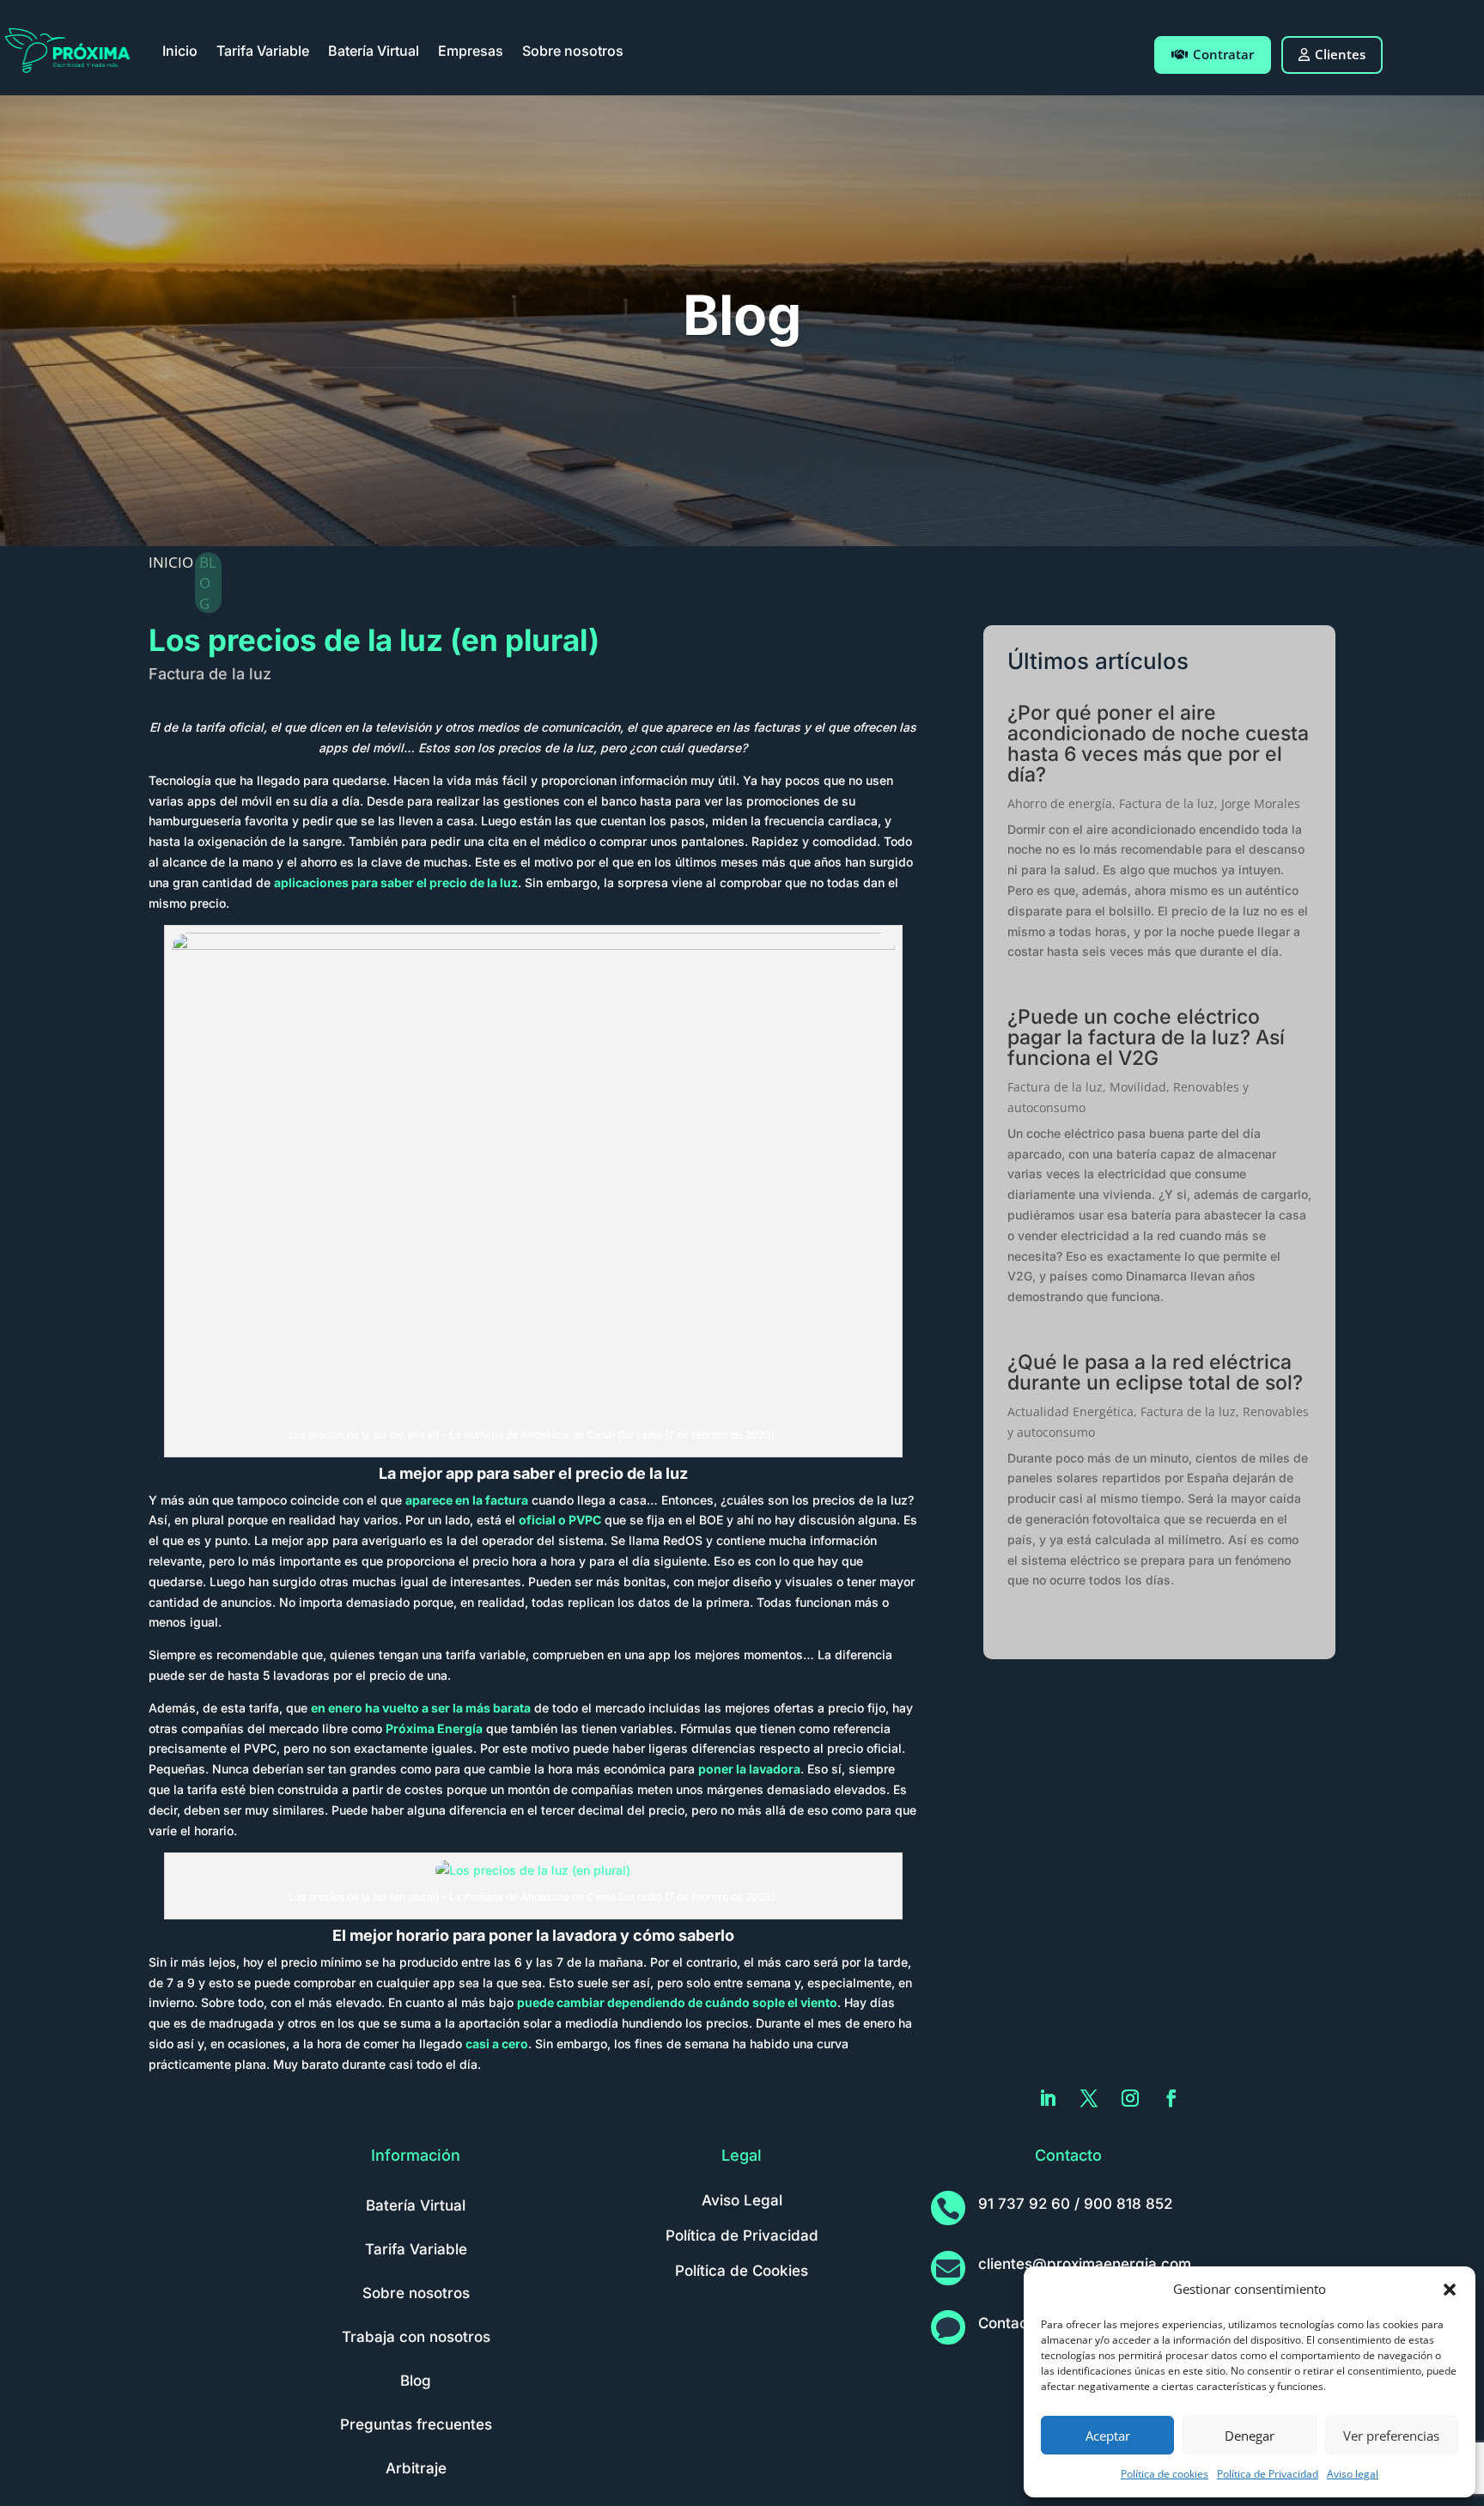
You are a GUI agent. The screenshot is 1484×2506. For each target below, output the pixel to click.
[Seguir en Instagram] (1130, 2098)
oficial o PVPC (560, 1520)
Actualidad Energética (1070, 1411)
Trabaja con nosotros (416, 2337)
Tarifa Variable (263, 51)
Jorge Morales (1261, 803)
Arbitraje (416, 2468)
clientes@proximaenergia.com (1085, 2264)
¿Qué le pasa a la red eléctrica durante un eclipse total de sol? (1155, 1372)
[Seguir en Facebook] (1171, 2098)
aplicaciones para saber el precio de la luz (396, 882)
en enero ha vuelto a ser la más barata (421, 1708)
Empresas (471, 51)
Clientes (1340, 54)
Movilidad (1138, 1087)
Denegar (1250, 2436)
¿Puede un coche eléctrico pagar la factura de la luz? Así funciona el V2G (1146, 1037)
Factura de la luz (210, 674)
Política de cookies (1165, 2474)
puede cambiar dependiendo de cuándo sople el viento (677, 2002)
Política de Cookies (742, 2271)
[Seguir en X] (1089, 2098)
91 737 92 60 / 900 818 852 (1075, 2204)
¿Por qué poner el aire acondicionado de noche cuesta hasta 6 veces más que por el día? (1158, 744)
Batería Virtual (374, 51)
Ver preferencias (1391, 2436)
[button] (1450, 2290)
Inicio (180, 51)
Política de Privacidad (1268, 2474)
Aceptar (1108, 2436)
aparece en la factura (467, 1500)
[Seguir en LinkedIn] (1048, 2098)
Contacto (1010, 2323)
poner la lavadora (749, 1769)
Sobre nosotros (573, 51)
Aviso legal (1353, 2474)
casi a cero (497, 2044)
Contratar (1223, 54)
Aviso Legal (742, 2200)
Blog (416, 2381)
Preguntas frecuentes (416, 2424)
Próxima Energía (434, 1728)
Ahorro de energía (1060, 803)
